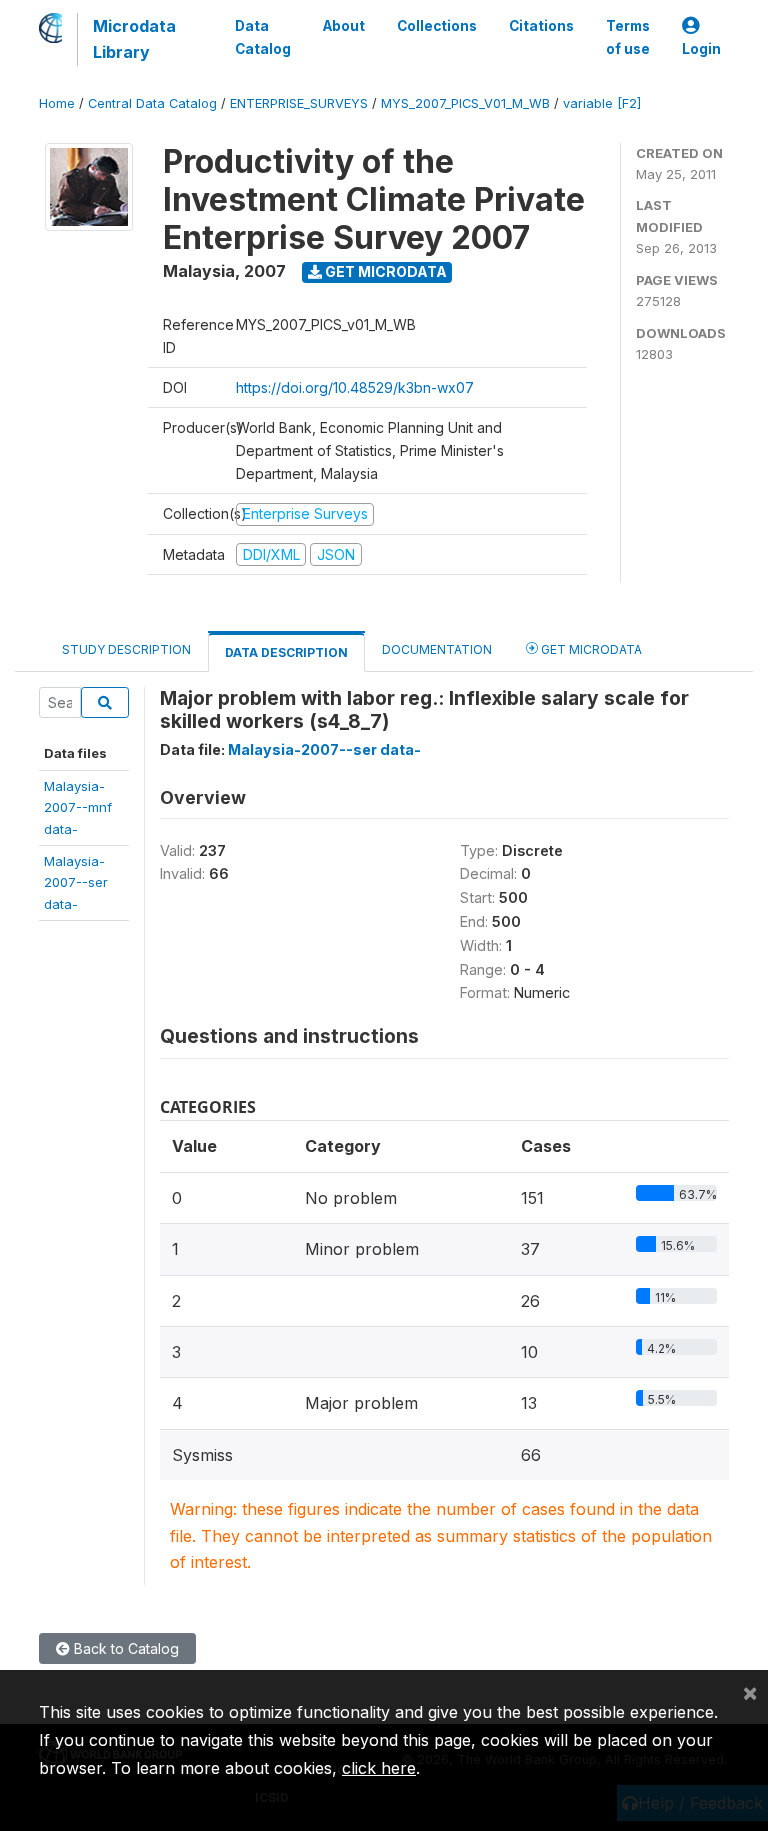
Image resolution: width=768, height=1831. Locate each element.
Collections (437, 26)
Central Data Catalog (152, 103)
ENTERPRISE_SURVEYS (299, 103)
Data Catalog (263, 37)
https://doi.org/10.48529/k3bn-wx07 (355, 387)
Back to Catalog (124, 1648)
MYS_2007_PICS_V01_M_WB (465, 103)
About (344, 26)
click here (379, 1768)
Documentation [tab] (437, 649)
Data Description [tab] (286, 652)
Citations (541, 26)
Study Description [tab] (126, 649)
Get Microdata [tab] (590, 649)
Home (57, 103)
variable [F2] (602, 103)
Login (701, 49)
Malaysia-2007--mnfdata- (78, 807)
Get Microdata (384, 271)
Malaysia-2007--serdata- (76, 882)
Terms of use (628, 37)
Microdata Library (134, 39)
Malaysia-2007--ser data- (324, 749)
